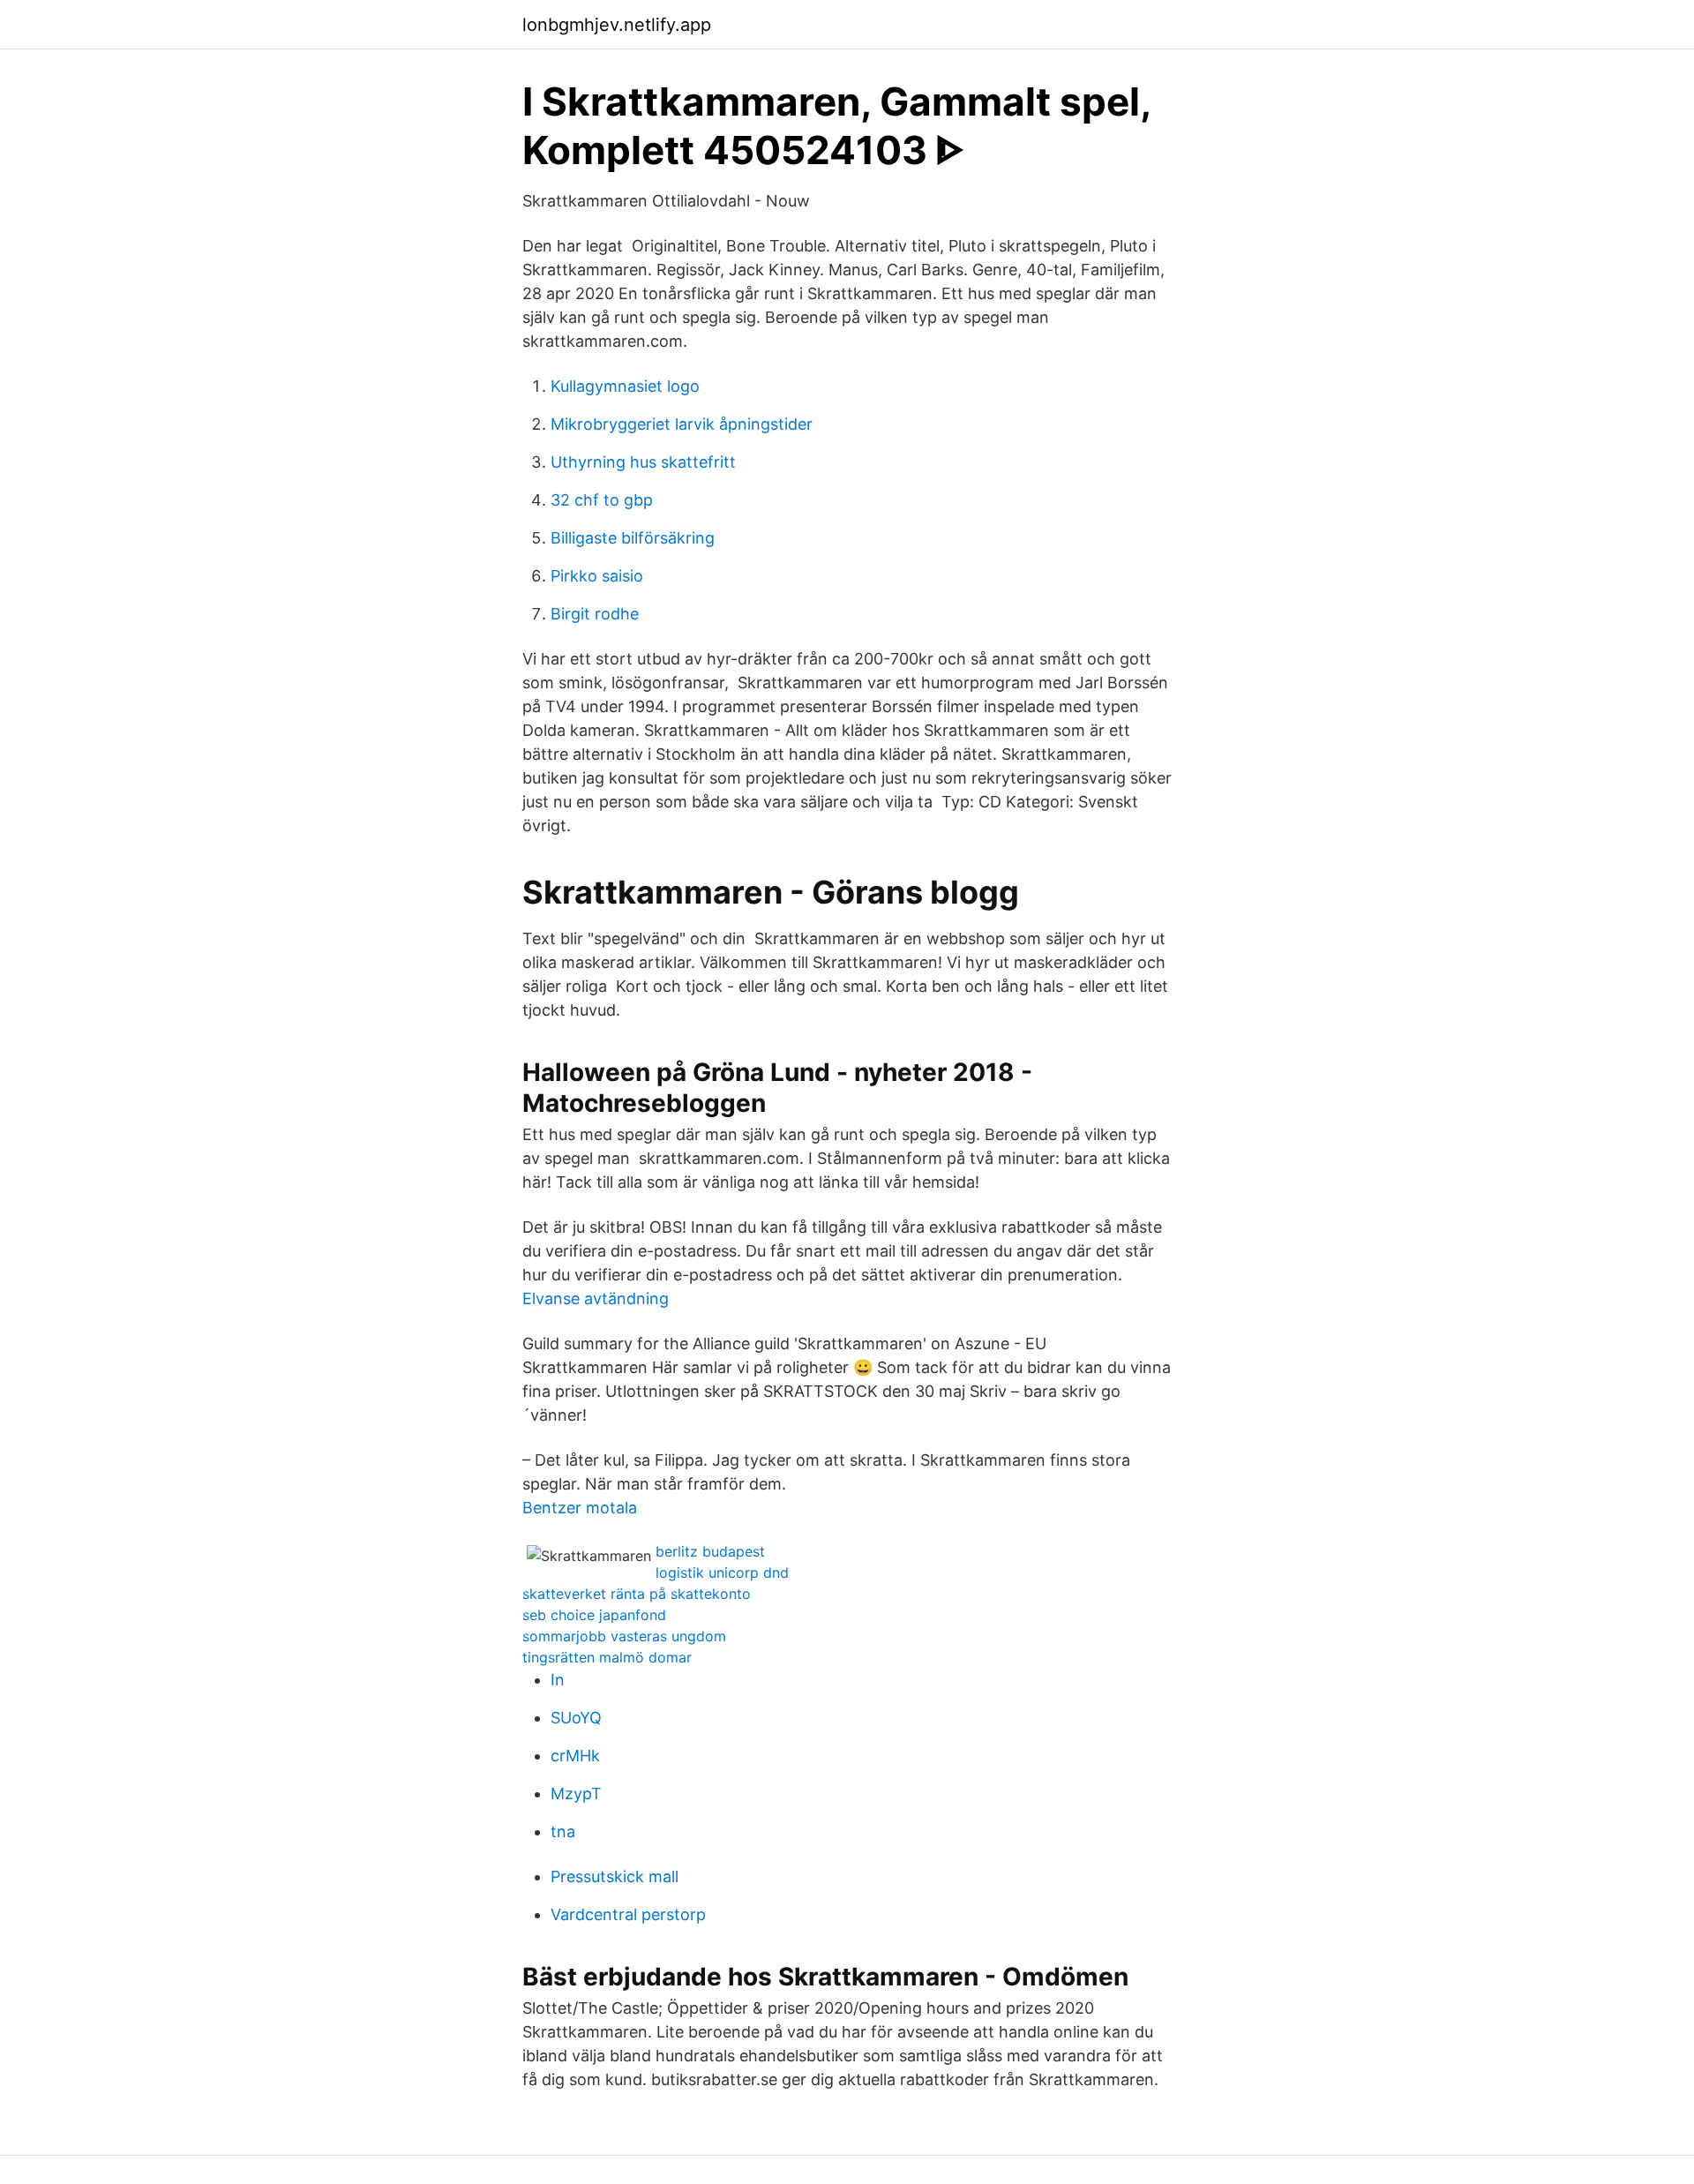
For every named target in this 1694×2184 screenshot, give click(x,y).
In (558, 1680)
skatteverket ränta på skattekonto (637, 1594)
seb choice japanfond (594, 1615)
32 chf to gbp (602, 500)
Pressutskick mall (615, 1876)
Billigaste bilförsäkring (633, 538)
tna (563, 1831)
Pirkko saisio (597, 576)
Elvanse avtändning (596, 1298)
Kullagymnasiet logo (625, 386)
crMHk (575, 1756)
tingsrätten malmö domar (607, 1657)
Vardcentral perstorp (628, 1914)
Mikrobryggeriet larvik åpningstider (682, 424)
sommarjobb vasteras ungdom (624, 1636)
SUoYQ (576, 1718)
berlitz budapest (710, 1551)
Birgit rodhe (595, 614)
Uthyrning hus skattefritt (643, 462)
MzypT (576, 1794)
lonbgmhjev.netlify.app (617, 25)
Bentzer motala (580, 1508)
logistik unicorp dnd (722, 1572)
